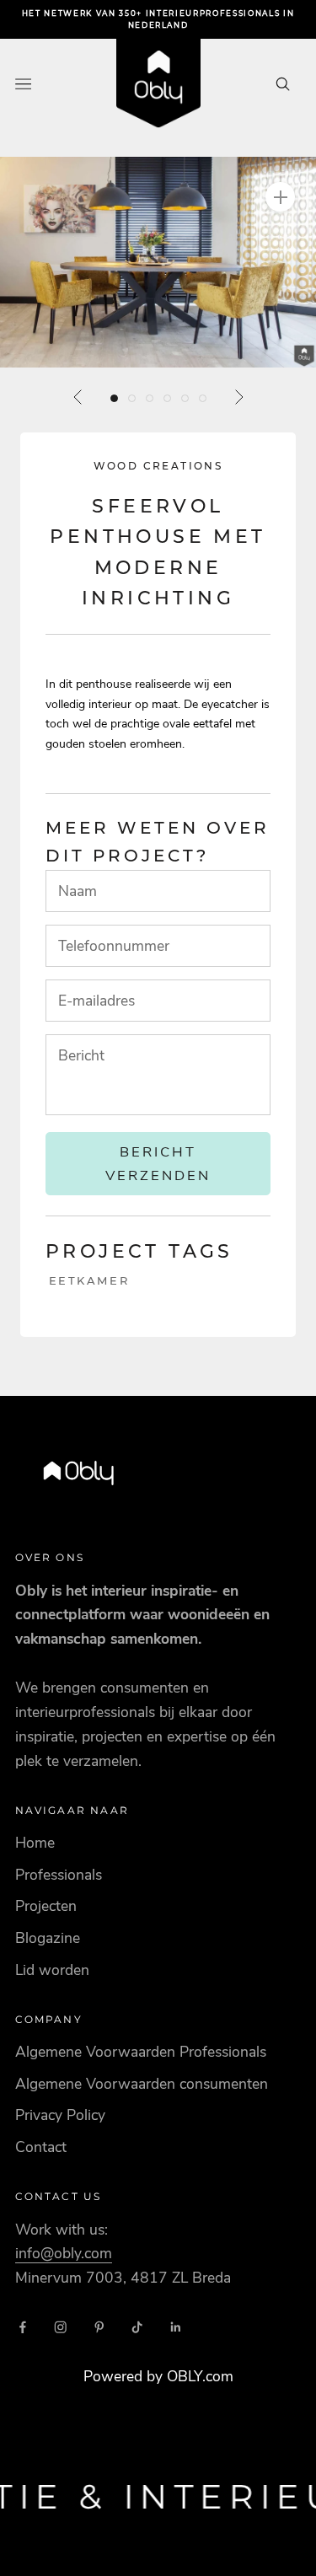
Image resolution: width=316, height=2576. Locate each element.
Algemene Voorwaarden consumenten (142, 2084)
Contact (41, 2147)
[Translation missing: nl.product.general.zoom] (280, 197)
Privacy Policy (60, 2115)
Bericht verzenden (158, 1163)
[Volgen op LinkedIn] (176, 2327)
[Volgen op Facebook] (23, 2327)
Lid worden (52, 1970)
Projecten (46, 1906)
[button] (158, 262)
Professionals (59, 1875)
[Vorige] (78, 397)
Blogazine (48, 1938)
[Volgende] (238, 397)
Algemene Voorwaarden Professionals (141, 2052)
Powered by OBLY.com (158, 2376)
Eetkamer (89, 1280)
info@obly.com (64, 2253)
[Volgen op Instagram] (61, 2327)
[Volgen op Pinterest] (99, 2327)
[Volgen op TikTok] (137, 2327)
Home (35, 1843)
